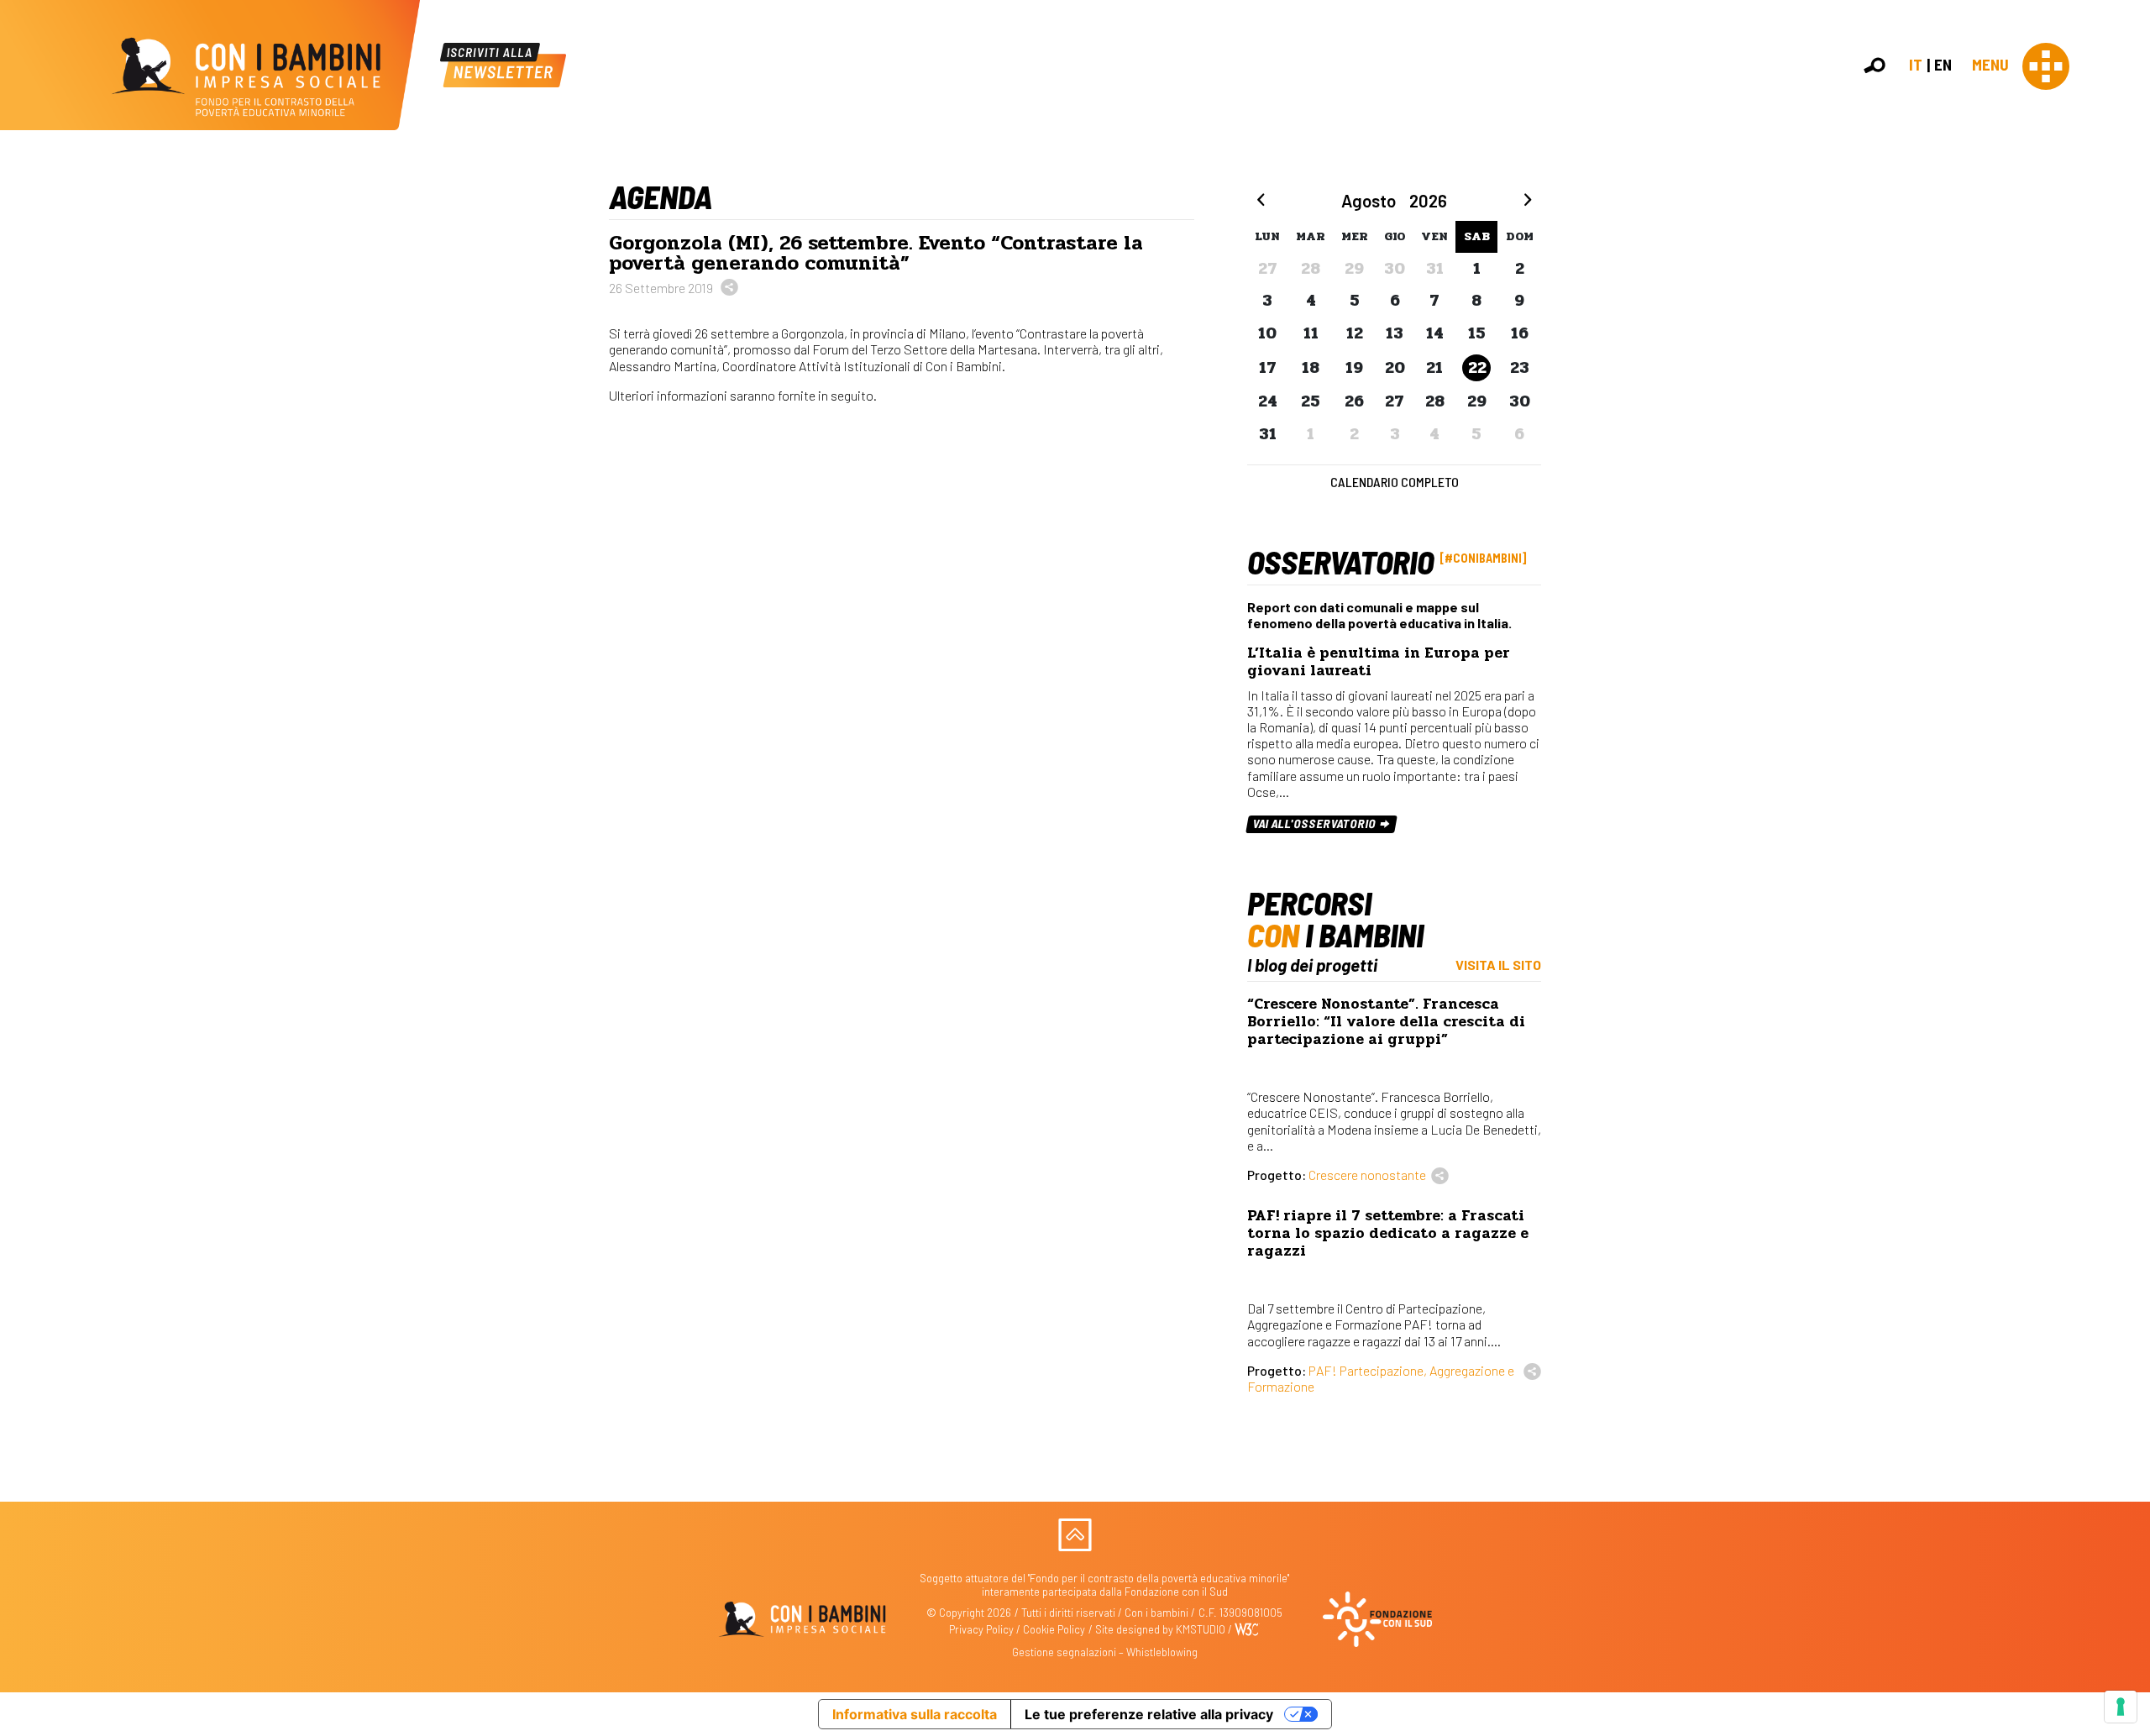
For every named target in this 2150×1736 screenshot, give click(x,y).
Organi (2127, 252)
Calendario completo (1395, 482)
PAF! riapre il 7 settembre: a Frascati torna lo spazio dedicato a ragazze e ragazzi (1388, 1233)
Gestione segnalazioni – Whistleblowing (1105, 1652)
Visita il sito (1498, 965)
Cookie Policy (1054, 1629)
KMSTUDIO (1201, 1629)
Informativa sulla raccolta (915, 1714)
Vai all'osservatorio (1316, 823)
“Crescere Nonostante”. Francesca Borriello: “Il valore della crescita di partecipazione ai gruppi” (1386, 1022)
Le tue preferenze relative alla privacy (1149, 1714)
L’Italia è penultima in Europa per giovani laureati (1379, 662)
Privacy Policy (981, 1629)
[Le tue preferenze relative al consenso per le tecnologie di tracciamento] (2121, 1707)
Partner (2130, 288)
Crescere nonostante (1367, 1175)
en (1943, 64)
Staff (2124, 306)
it (1916, 64)
